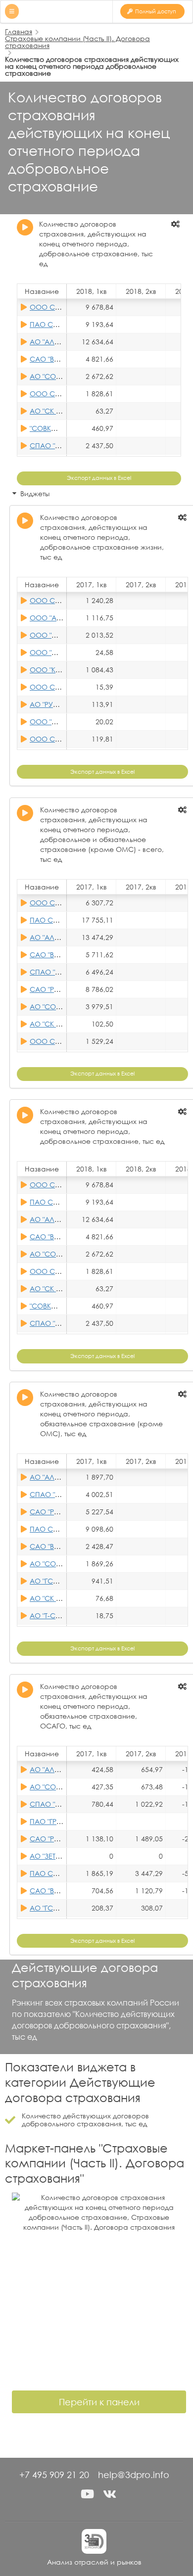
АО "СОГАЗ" (50, 376)
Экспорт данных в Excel (99, 478)
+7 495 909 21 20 (54, 2475)
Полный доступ (156, 11)
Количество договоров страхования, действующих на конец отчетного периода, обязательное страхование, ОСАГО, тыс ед (94, 1706)
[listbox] (176, 224)
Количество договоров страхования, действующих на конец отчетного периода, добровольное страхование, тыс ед (96, 244)
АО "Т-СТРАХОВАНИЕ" (66, 1616)
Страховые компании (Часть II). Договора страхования (77, 42)
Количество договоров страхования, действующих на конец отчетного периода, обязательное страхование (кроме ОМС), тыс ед (101, 1414)
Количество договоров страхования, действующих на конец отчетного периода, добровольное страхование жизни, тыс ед (102, 537)
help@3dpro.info (134, 2475)
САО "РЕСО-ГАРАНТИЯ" (69, 989)
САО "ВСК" (48, 359)
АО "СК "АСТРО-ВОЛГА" (69, 411)
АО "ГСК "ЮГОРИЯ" (61, 1581)
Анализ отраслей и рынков (94, 2562)
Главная (19, 31)
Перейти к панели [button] (99, 2402)
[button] (88, 2494)
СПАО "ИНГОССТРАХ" (66, 445)
